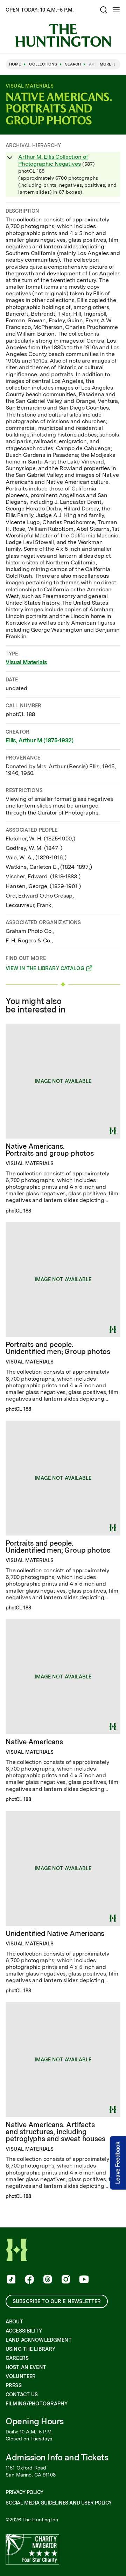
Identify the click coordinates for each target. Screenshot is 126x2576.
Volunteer (21, 2376)
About (14, 2322)
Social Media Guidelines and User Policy (58, 2503)
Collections (43, 64)
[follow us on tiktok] (10, 2280)
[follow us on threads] (47, 2280)
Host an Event (26, 2367)
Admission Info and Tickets (57, 2457)
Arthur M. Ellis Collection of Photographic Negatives (53, 160)
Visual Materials (26, 662)
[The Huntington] (63, 35)
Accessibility (24, 2331)
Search (73, 64)
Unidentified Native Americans (55, 1933)
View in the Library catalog (45, 969)
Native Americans (34, 1742)
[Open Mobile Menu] (116, 10)
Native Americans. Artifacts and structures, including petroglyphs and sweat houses (55, 2132)
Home (15, 64)
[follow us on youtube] (83, 2280)
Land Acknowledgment (39, 2340)
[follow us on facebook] (29, 2280)
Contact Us (22, 2395)
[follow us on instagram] (65, 2280)
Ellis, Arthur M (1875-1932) (40, 740)
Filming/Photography (37, 2404)
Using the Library (30, 2349)
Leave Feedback (118, 2163)
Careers (17, 2358)
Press (14, 2385)
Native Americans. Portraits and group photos (50, 1150)
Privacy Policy (24, 2492)
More (106, 64)
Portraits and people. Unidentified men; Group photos (58, 1348)
